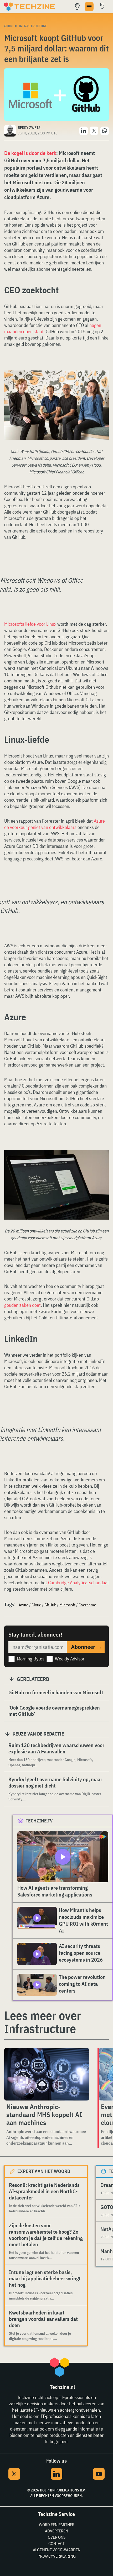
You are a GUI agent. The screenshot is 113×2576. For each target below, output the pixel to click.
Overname (87, 1605)
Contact (56, 2543)
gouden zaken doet (22, 1305)
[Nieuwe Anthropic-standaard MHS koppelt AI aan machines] (47, 2074)
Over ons (57, 2537)
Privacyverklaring (57, 2556)
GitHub (50, 1605)
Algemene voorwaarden (57, 2550)
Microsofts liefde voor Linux (30, 624)
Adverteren (56, 2531)
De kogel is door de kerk (30, 153)
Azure (24, 1605)
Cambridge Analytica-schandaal (78, 1583)
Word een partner (57, 2525)
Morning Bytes (31, 1659)
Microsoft (67, 1605)
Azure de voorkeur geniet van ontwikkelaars (55, 824)
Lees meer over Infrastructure (43, 2022)
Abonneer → (86, 1647)
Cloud (36, 1605)
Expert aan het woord (44, 2171)
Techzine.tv (39, 1821)
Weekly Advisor (70, 1659)
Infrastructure (33, 26)
